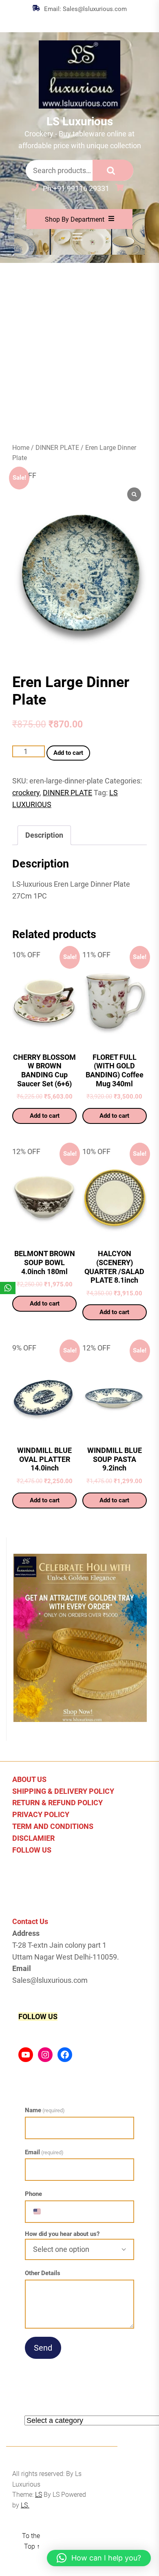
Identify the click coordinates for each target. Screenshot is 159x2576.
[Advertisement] (79, 347)
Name (45, 2110)
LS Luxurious (80, 121)
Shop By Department (75, 219)
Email (44, 2152)
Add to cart (68, 753)
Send (43, 2348)
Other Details (43, 2273)
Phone (33, 2194)
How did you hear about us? (62, 2234)
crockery (26, 793)
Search (113, 170)
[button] (99, 2558)
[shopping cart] (121, 188)
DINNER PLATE (57, 448)
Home (21, 448)
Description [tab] (44, 835)
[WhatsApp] (8, 1288)
